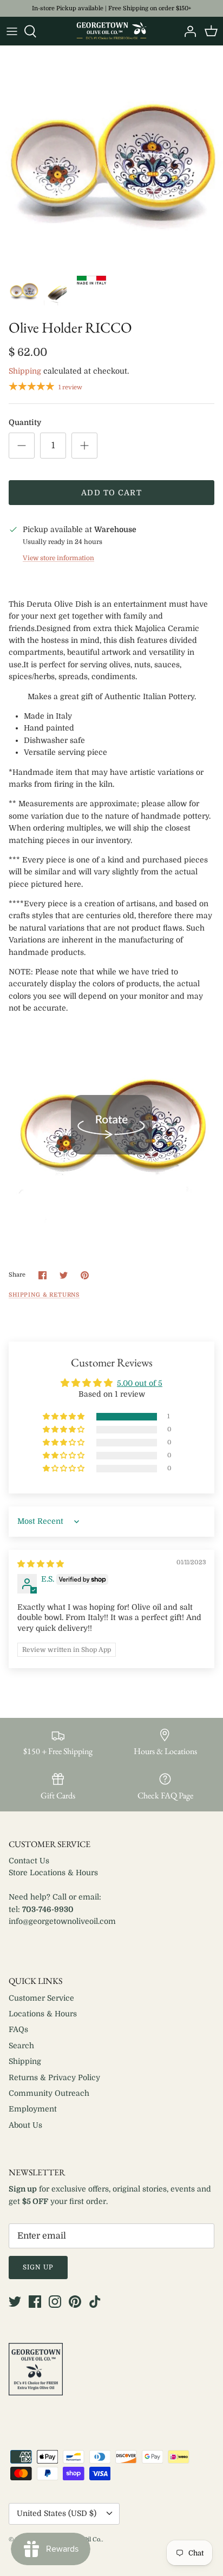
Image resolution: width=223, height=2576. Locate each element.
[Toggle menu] (12, 31)
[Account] (187, 31)
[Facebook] (35, 2302)
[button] (64, 1417)
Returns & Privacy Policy (54, 2077)
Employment (33, 2109)
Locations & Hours (43, 2014)
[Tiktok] (95, 2302)
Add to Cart (111, 493)
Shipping (25, 371)
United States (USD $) (57, 2513)
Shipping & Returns (44, 1295)
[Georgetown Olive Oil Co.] (111, 31)
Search (21, 2046)
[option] (111, 157)
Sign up (38, 2267)
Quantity (25, 422)
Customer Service (41, 1998)
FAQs (18, 2029)
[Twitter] (15, 2302)
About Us (25, 2125)
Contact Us (29, 1861)
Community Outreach (49, 2093)
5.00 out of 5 (140, 1383)
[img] (41, 1564)
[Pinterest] (75, 2302)
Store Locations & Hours (53, 1873)
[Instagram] (55, 2302)
